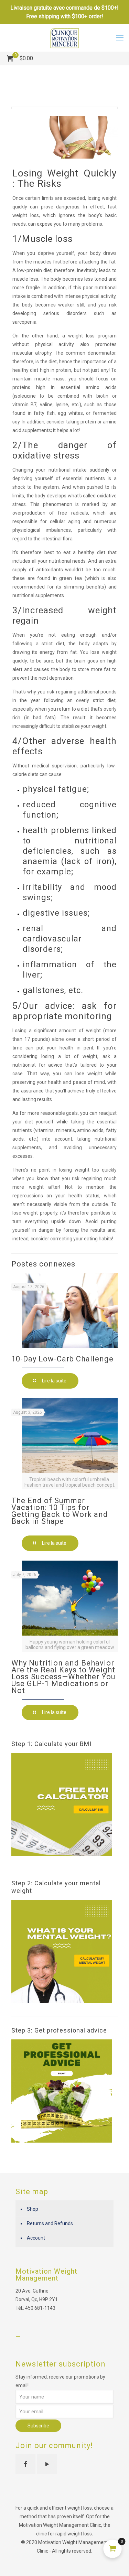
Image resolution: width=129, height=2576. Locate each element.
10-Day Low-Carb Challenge (62, 1359)
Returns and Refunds (50, 2223)
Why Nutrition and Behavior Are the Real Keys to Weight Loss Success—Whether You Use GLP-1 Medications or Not (63, 1677)
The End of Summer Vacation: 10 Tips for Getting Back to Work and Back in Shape (60, 1511)
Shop (33, 2209)
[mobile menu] (120, 38)
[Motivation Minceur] (64, 38)
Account (36, 2238)
